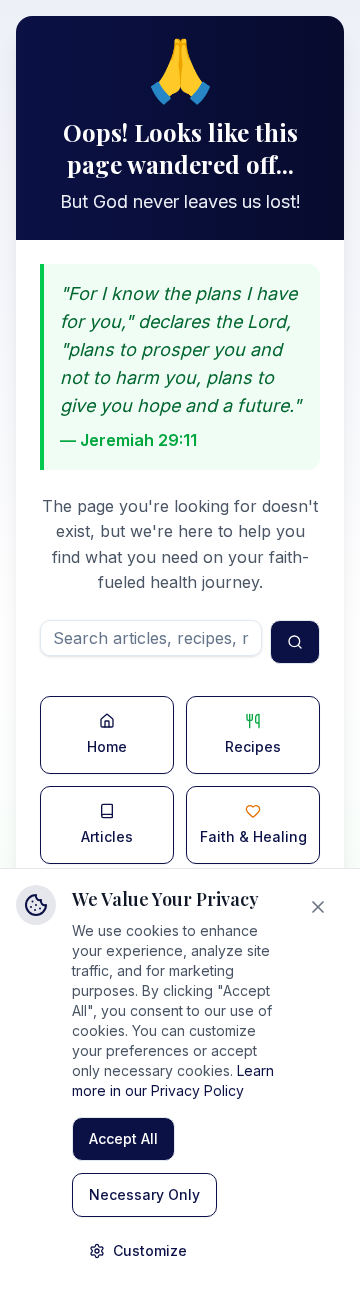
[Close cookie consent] (322, 907)
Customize (150, 1250)
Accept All (123, 1138)
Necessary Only (144, 1194)
